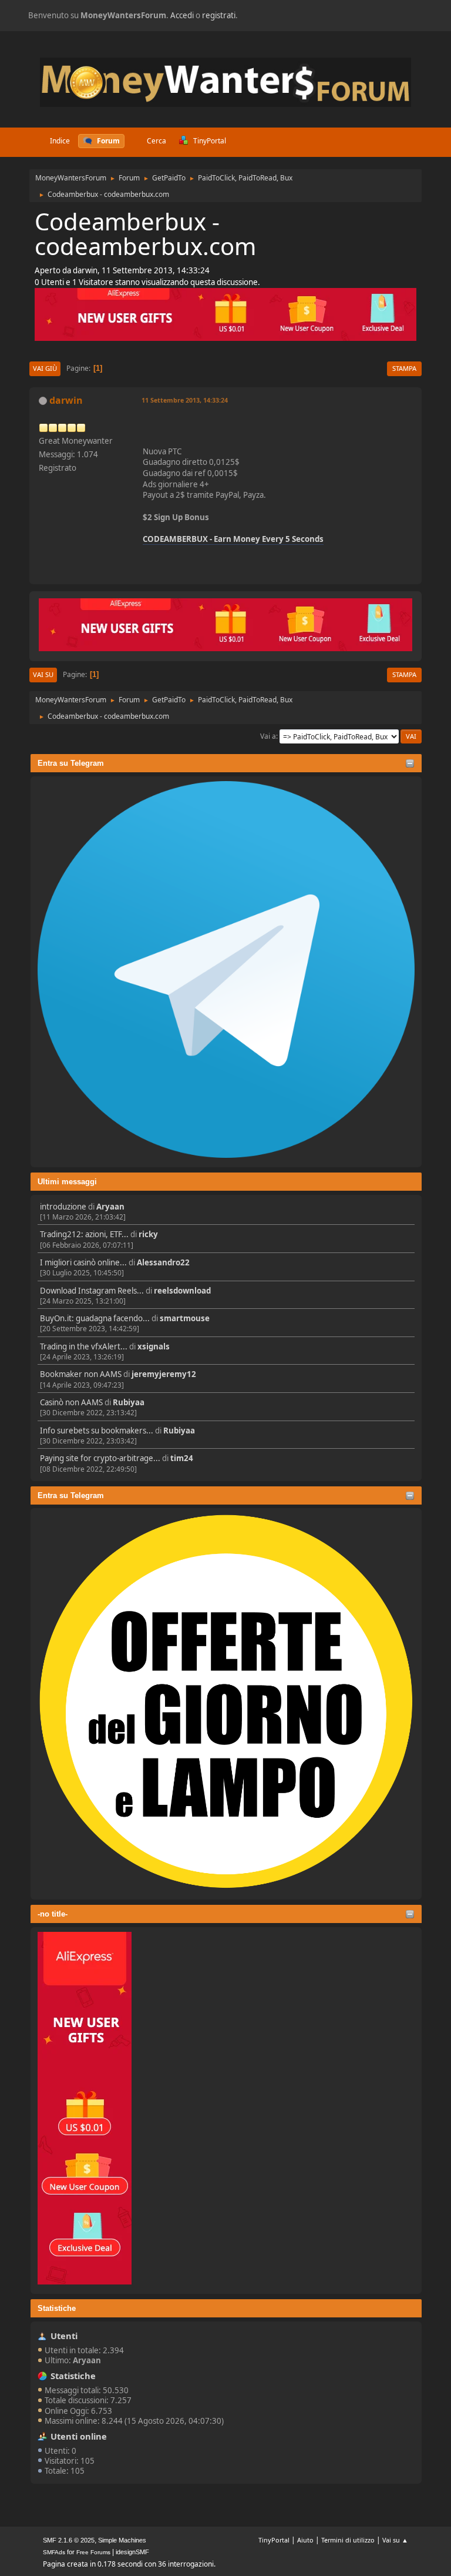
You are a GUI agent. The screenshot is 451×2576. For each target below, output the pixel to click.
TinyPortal (274, 2540)
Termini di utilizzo (348, 2540)
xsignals (154, 1346)
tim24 (182, 1458)
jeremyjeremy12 (164, 1374)
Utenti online (79, 2436)
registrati (219, 15)
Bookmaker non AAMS (81, 1374)
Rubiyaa (129, 1402)
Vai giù (45, 368)
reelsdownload (182, 1291)
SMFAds (54, 2552)
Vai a (268, 736)
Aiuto (305, 2540)
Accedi (182, 15)
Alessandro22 (163, 1262)
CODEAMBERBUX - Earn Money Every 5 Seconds (233, 539)
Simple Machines (122, 2540)
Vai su (43, 674)
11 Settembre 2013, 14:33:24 (185, 400)
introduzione (63, 1207)
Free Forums (93, 2552)
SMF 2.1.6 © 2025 (69, 2540)
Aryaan (110, 1207)
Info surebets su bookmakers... (97, 1431)
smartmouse (185, 1318)
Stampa (404, 368)
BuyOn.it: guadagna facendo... (95, 1318)
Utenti (64, 2336)
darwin (66, 400)
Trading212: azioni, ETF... (84, 1234)
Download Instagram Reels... (92, 1291)
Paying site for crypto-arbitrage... (100, 1458)
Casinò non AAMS (71, 1402)
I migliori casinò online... (83, 1262)
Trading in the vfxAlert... (84, 1346)
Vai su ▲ (395, 2540)
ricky (148, 1234)
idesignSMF (132, 2552)
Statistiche (57, 2308)
